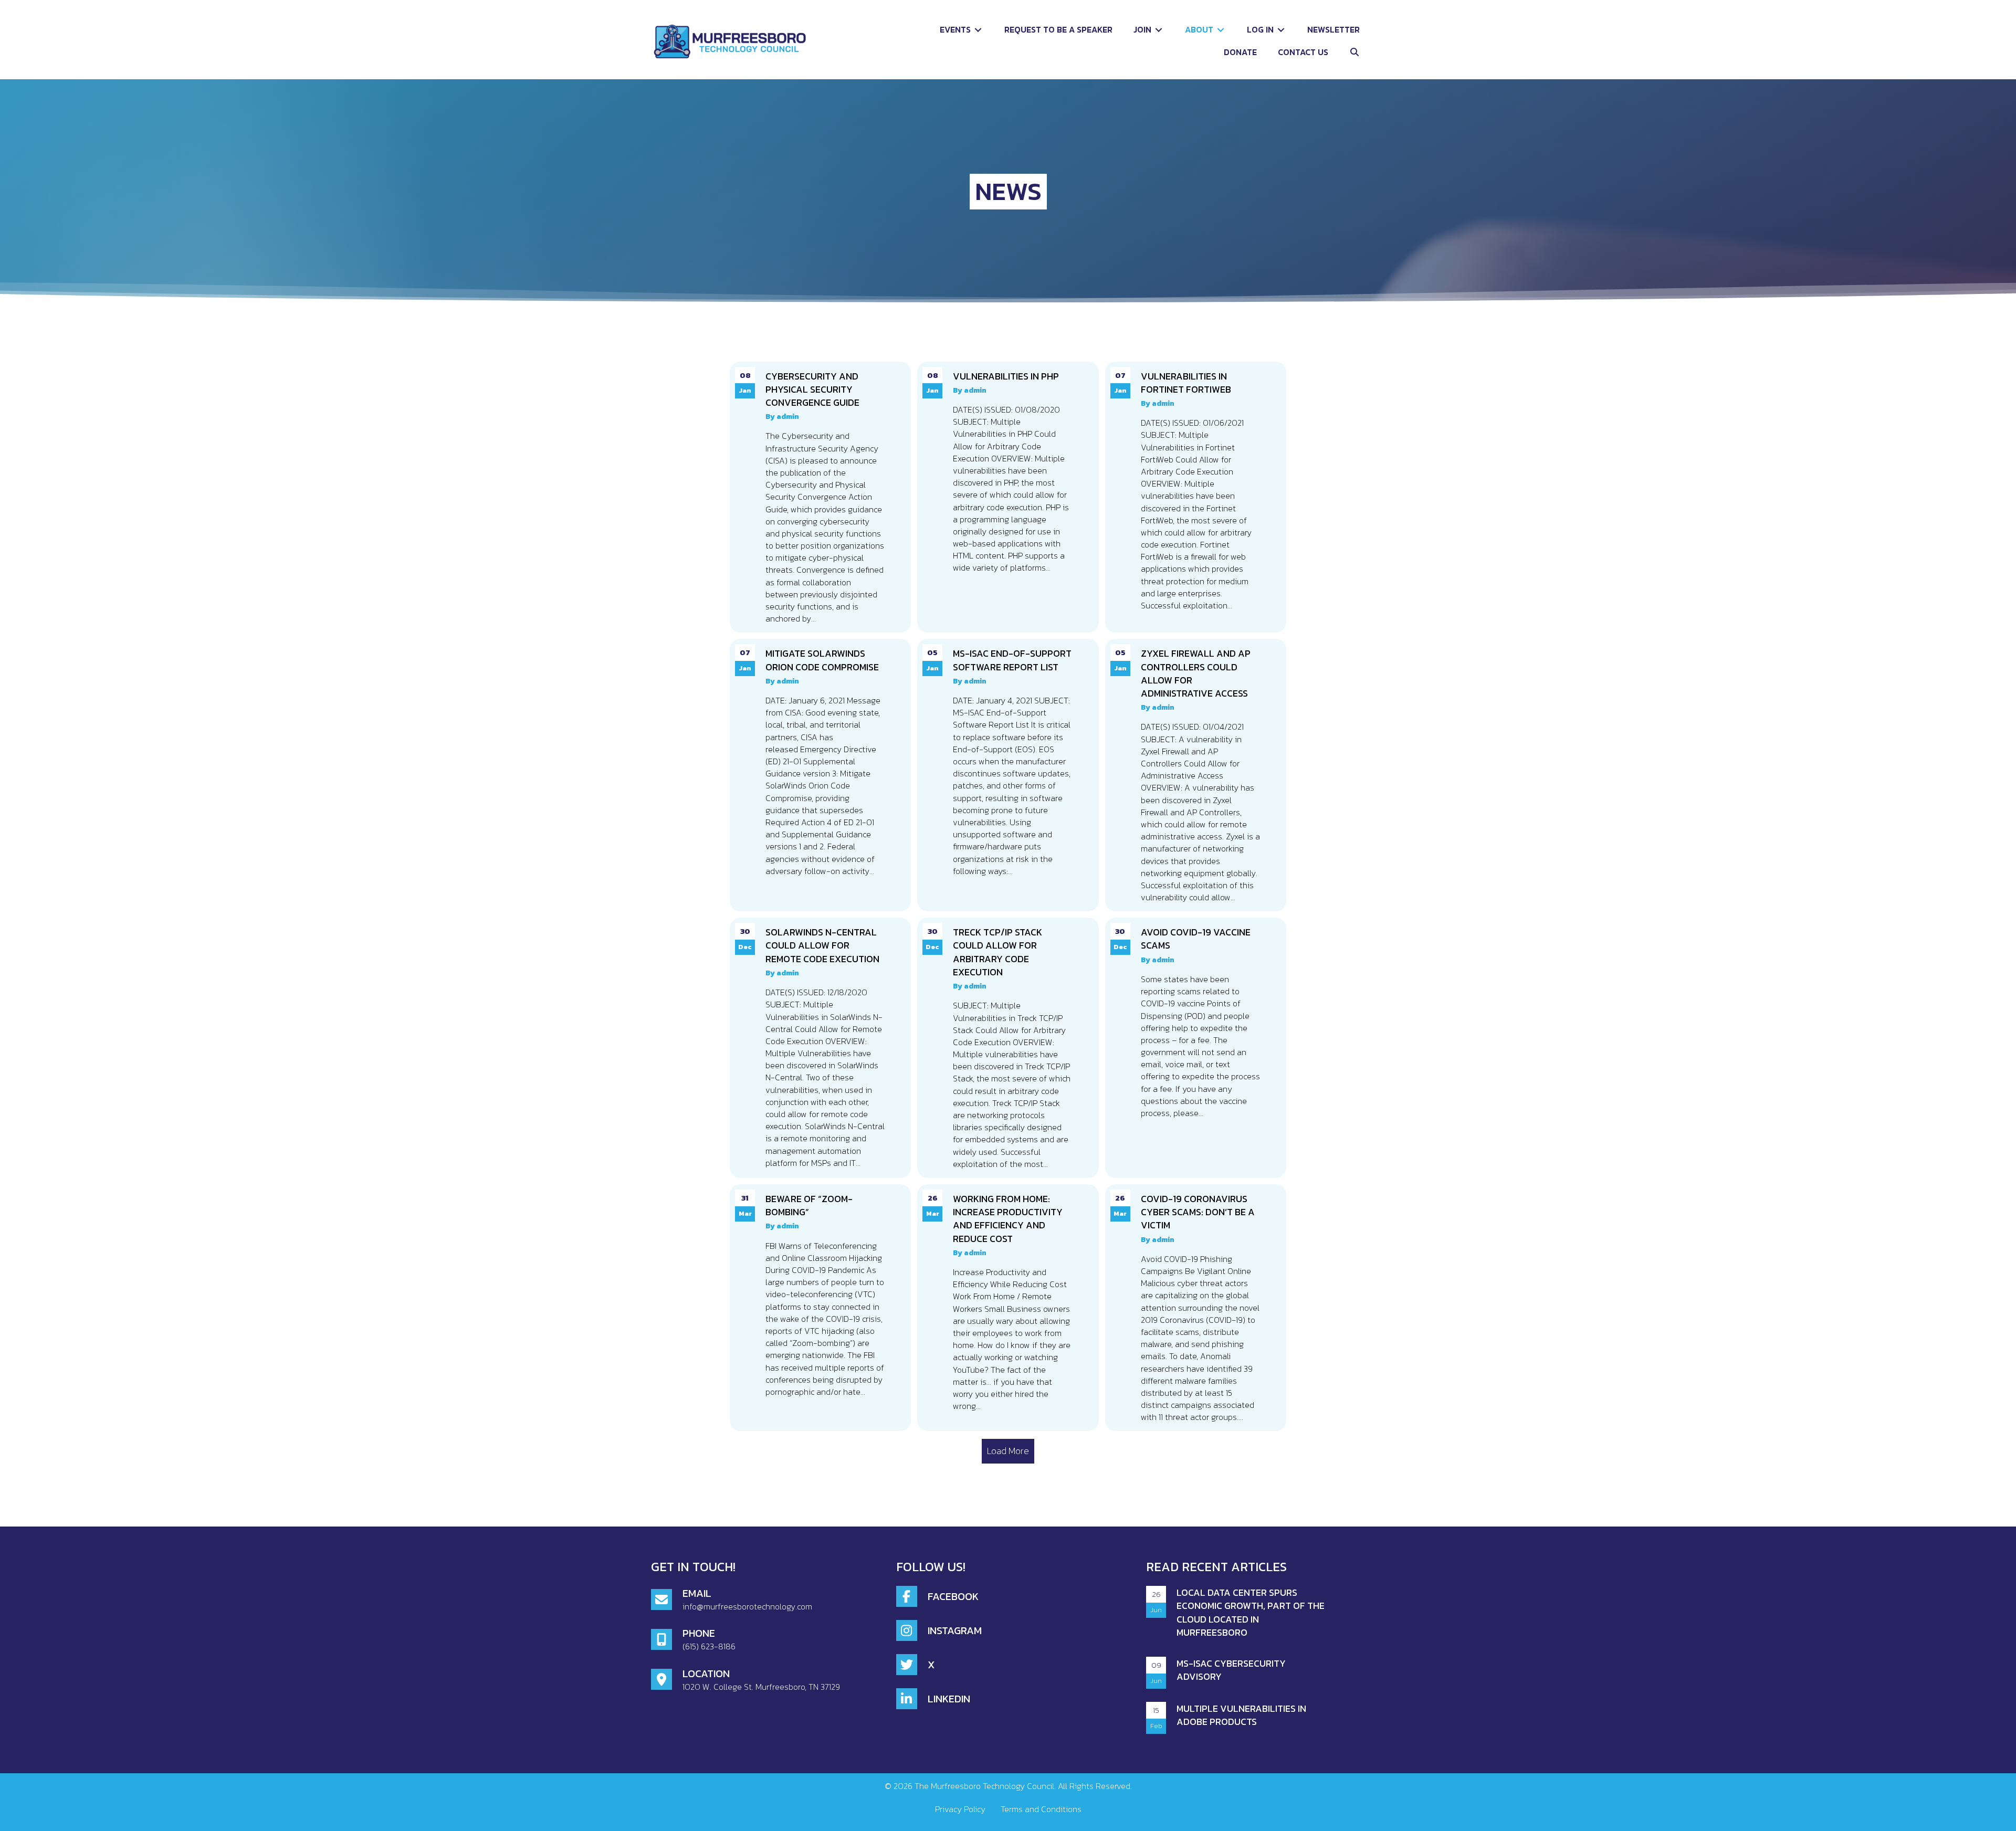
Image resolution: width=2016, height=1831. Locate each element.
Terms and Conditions (1041, 1809)
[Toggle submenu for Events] (978, 30)
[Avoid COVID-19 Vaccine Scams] (1196, 1048)
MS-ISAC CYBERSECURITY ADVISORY (1231, 1670)
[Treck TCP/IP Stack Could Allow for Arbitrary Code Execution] (1008, 1048)
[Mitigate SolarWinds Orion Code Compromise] (820, 775)
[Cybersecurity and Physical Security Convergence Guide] (820, 497)
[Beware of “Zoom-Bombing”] (820, 1308)
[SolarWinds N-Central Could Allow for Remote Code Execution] (820, 1048)
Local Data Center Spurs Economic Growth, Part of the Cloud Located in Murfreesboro (1251, 1612)
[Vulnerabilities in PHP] (1008, 497)
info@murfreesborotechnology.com (747, 1606)
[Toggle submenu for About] (1221, 30)
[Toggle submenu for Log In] (1281, 30)
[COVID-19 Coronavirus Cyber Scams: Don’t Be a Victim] (1196, 1308)
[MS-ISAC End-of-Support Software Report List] (1008, 775)
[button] (1354, 52)
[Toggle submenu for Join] (1159, 30)
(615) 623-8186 (709, 1646)
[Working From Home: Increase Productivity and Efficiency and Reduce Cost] (1008, 1308)
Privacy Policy (960, 1809)
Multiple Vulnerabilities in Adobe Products (1241, 1715)
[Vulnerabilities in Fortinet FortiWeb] (1196, 497)
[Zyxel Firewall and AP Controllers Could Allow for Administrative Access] (1196, 775)
